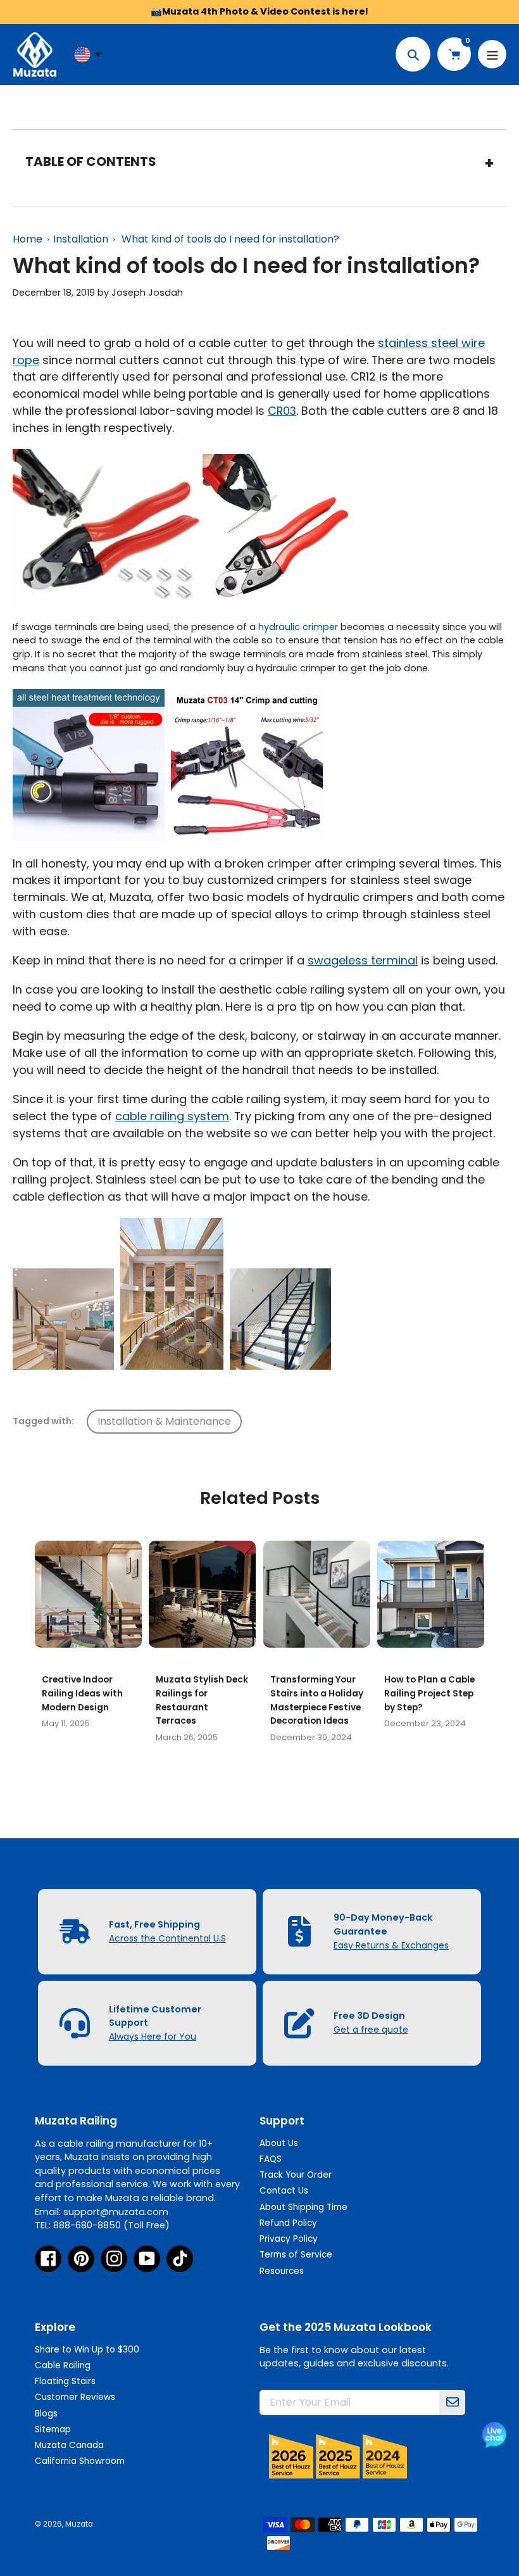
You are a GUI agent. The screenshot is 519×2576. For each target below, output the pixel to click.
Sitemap (53, 2429)
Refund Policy (288, 2223)
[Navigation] (492, 54)
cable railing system (172, 1116)
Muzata (79, 2524)
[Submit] (453, 2402)
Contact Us (284, 2191)
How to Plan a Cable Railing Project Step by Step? (429, 1693)
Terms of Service (296, 2255)
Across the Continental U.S (167, 1938)
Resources (282, 2271)
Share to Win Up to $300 (87, 2350)
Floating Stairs (65, 2381)
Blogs (46, 2414)
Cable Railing (63, 2365)
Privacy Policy (289, 2239)
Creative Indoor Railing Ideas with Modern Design (82, 1693)
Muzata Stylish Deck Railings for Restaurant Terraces (202, 1700)
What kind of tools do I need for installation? (230, 239)
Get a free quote (371, 2030)
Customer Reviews (75, 2397)
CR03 (282, 411)
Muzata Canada (69, 2445)
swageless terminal (363, 960)
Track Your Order (296, 2175)
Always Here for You (153, 2036)
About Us (279, 2143)
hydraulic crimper (298, 627)
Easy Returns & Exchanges (391, 1945)
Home (28, 239)
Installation (81, 239)
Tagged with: (43, 1421)
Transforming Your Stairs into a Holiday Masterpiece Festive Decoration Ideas (317, 1700)
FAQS (271, 2159)
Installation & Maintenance (164, 1421)
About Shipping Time (303, 2207)
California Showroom (80, 2461)
